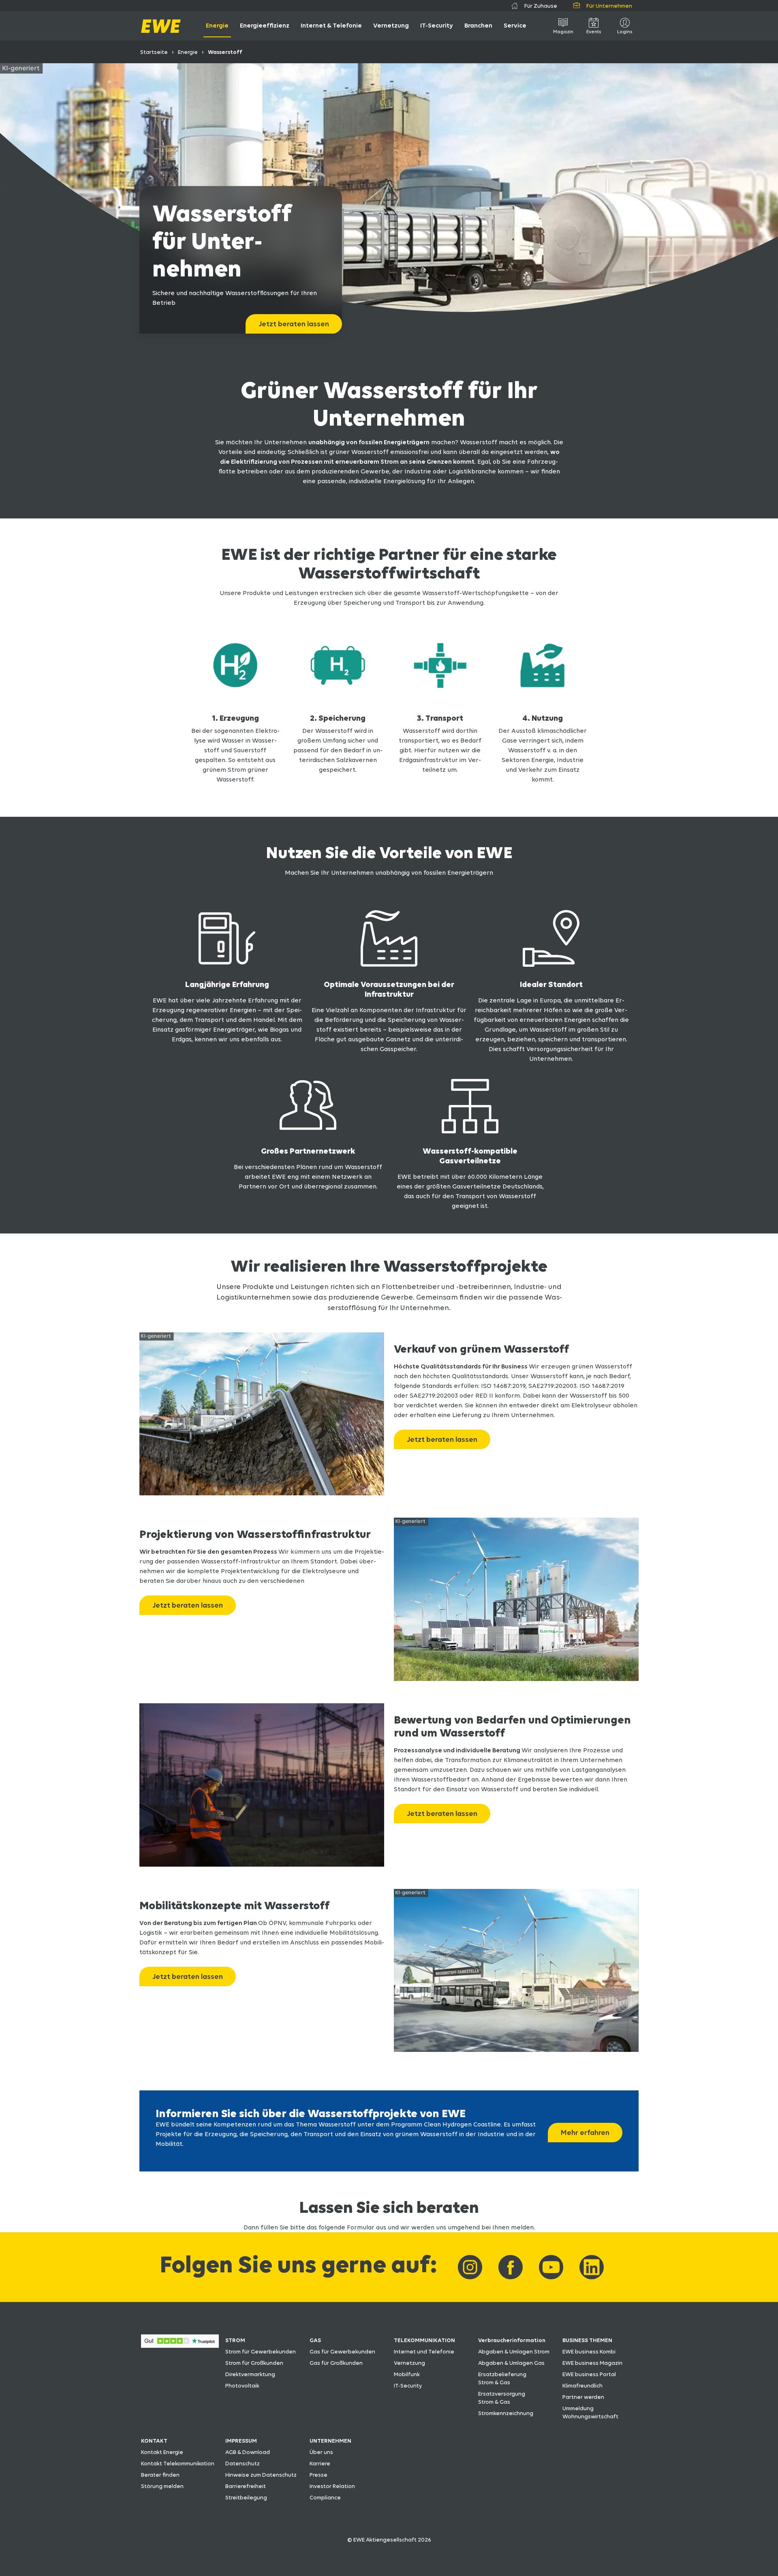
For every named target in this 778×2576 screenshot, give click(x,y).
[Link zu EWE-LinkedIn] (592, 2267)
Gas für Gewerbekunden (342, 2351)
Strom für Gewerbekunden (261, 2351)
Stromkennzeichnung (506, 2413)
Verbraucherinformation (512, 2340)
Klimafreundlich (582, 2385)
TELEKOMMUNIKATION (424, 2340)
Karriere (320, 2463)
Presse (318, 2475)
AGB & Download (248, 2452)
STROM (235, 2340)
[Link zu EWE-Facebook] (511, 2267)
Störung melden (162, 2486)
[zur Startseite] (161, 26)
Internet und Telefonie (424, 2351)
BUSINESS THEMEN (587, 2340)
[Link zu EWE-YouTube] (551, 2267)
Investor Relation (332, 2486)
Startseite (154, 52)
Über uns (321, 2452)
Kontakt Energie (162, 2452)
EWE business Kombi (589, 2351)
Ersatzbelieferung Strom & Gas (502, 2378)
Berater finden (160, 2475)
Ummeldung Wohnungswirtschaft (590, 2412)
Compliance (325, 2497)
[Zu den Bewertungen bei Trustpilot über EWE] (180, 2346)
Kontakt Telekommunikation (178, 2463)
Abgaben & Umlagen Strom (514, 2351)
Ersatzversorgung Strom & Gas (502, 2398)
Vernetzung (409, 2363)
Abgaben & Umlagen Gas (511, 2363)
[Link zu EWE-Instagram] (470, 2267)
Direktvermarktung (250, 2374)
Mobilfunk (407, 2374)
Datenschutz (243, 2463)
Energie (188, 52)
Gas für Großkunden (336, 2363)
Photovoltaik (242, 2385)
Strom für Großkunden (254, 2363)
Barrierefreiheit (246, 2486)
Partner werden (583, 2397)
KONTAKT (154, 2441)
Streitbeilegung (246, 2497)
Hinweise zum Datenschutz (261, 2475)
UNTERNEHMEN (330, 2441)
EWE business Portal (589, 2374)
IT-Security (408, 2385)
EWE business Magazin (592, 2363)
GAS (315, 2340)
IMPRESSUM (241, 2441)
